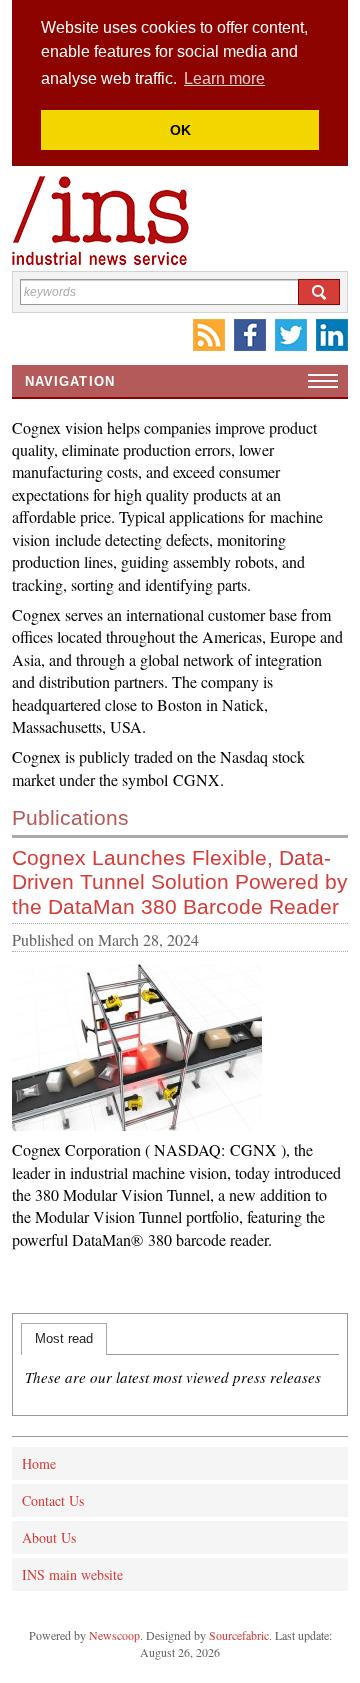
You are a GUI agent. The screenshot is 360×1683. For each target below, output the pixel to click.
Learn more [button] (224, 78)
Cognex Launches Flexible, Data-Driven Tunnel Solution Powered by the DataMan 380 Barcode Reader (180, 881)
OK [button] (180, 130)
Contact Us (53, 1500)
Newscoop (114, 1635)
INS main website (72, 1574)
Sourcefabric (239, 1635)
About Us (49, 1537)
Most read (64, 1338)
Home (39, 1463)
